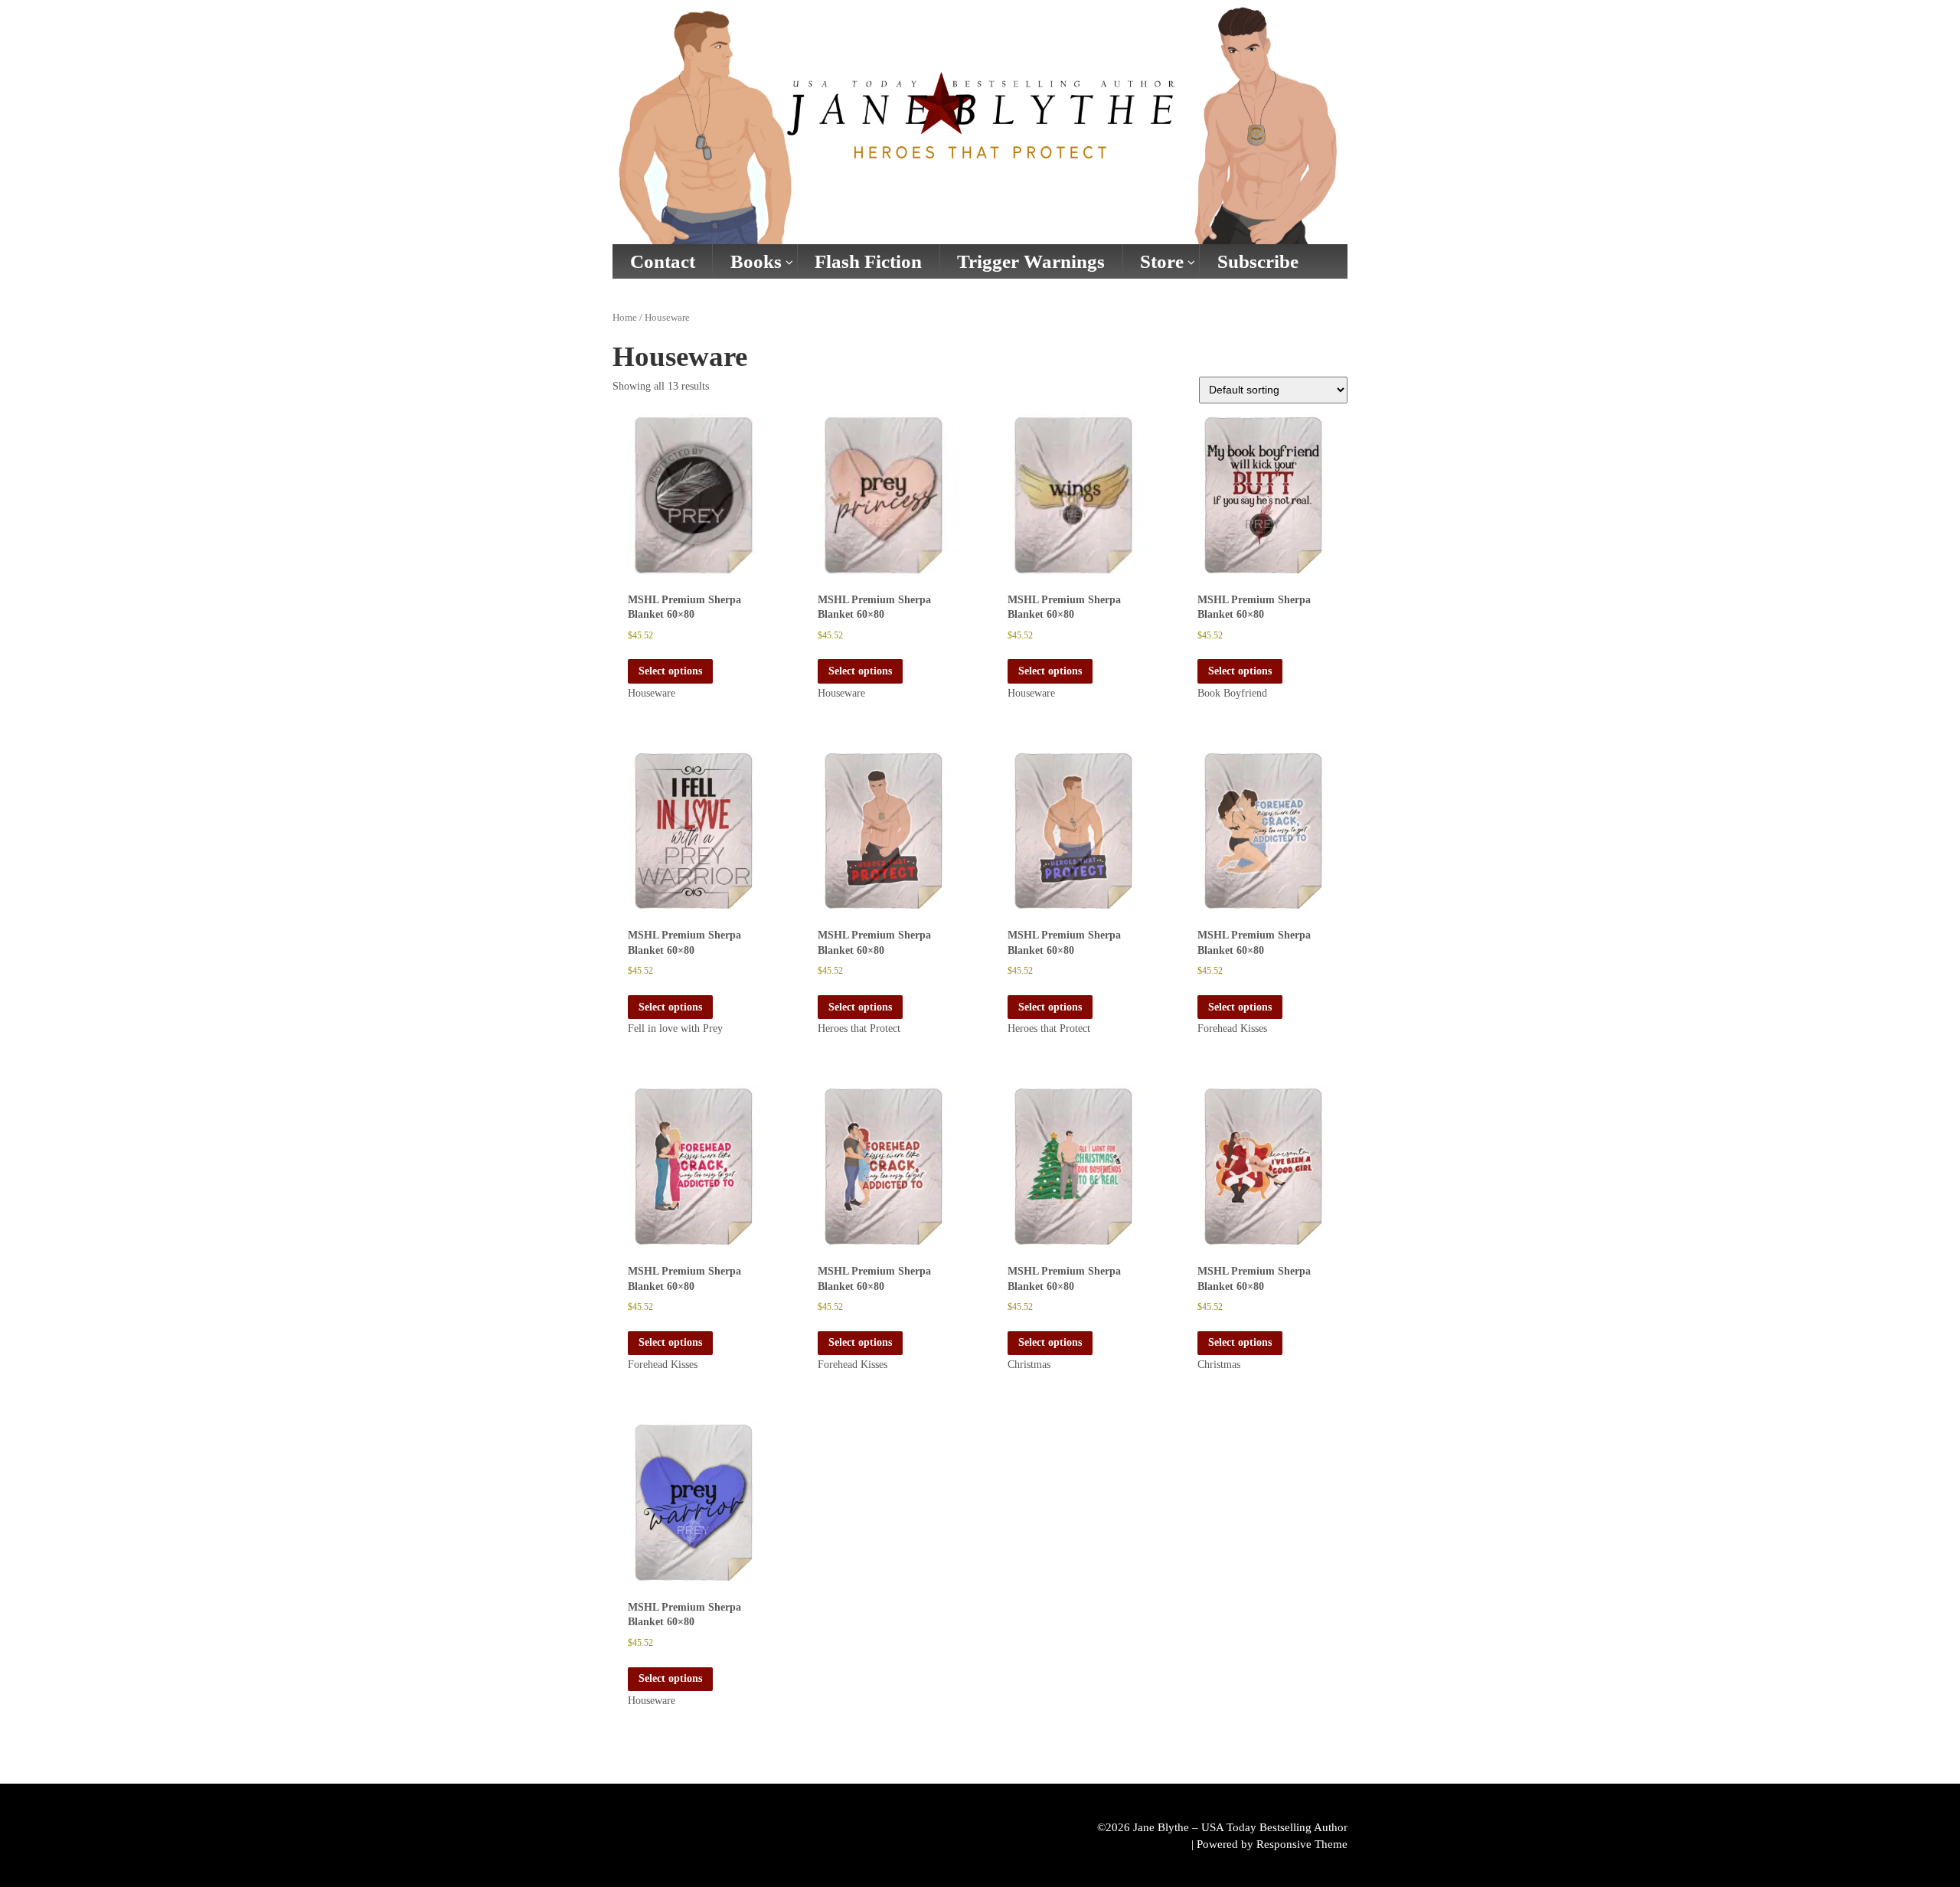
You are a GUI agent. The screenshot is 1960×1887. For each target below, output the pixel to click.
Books (756, 261)
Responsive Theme (1302, 1844)
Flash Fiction (868, 261)
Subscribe (1258, 261)
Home (625, 318)
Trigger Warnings (1031, 261)
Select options (670, 671)
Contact (663, 261)
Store (1162, 261)
